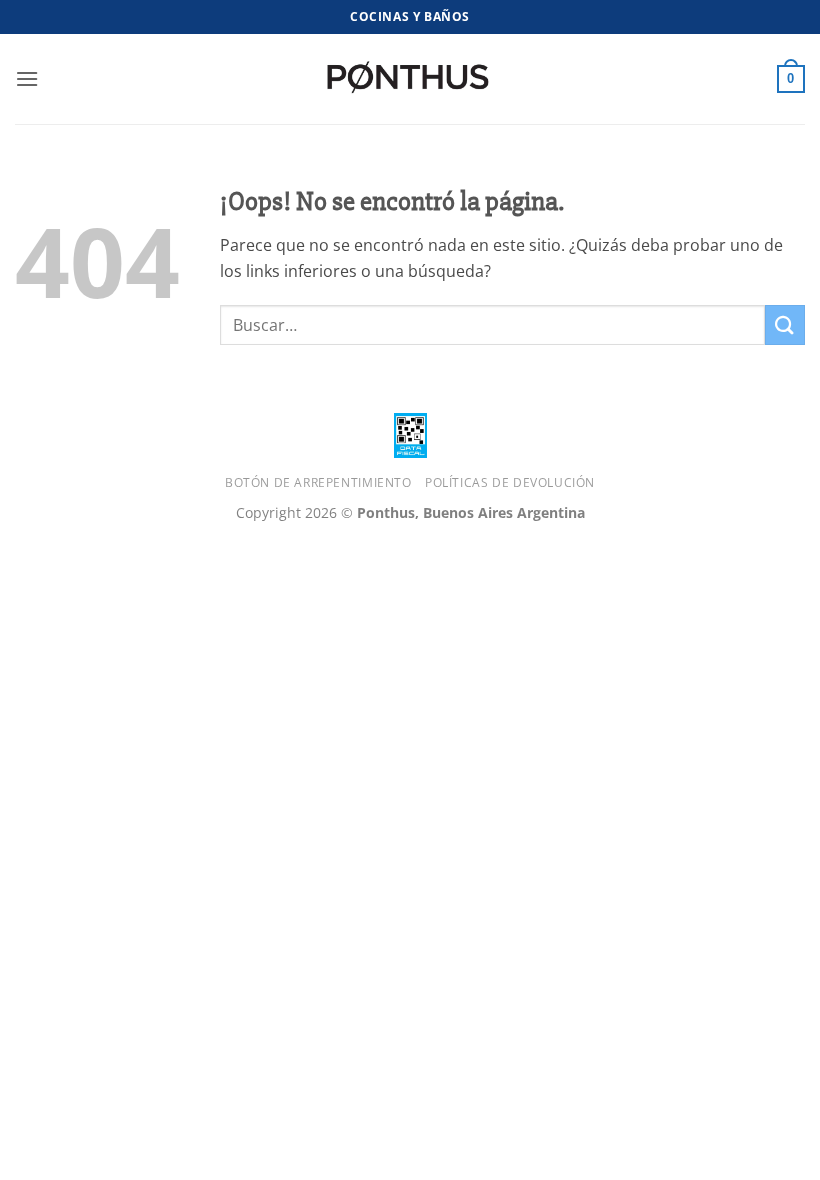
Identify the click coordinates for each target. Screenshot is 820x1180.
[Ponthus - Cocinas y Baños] (410, 79)
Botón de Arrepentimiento (318, 482)
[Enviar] (785, 324)
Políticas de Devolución (510, 482)
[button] (27, 78)
